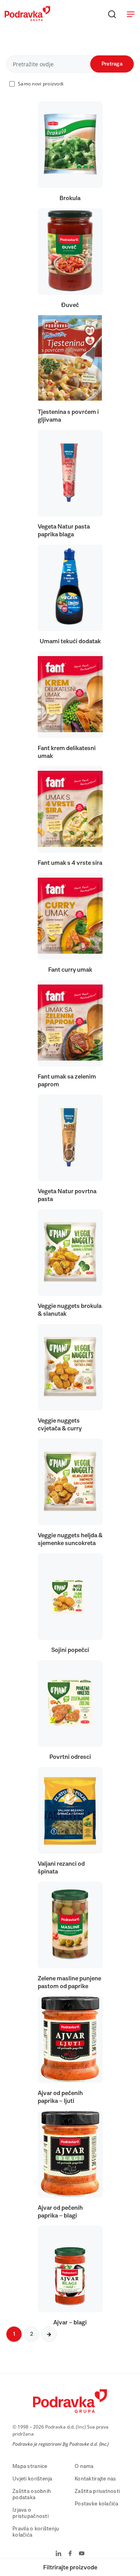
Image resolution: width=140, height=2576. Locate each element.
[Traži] (112, 14)
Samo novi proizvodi (41, 84)
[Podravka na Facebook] (70, 2554)
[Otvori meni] (131, 14)
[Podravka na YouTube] (82, 2554)
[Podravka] (27, 19)
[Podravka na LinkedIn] (59, 2554)
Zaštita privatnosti (97, 2491)
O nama (84, 2466)
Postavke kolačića (97, 2504)
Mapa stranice (30, 2466)
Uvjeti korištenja (32, 2479)
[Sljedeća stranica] (49, 2334)
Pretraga (112, 64)
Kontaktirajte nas (95, 2479)
